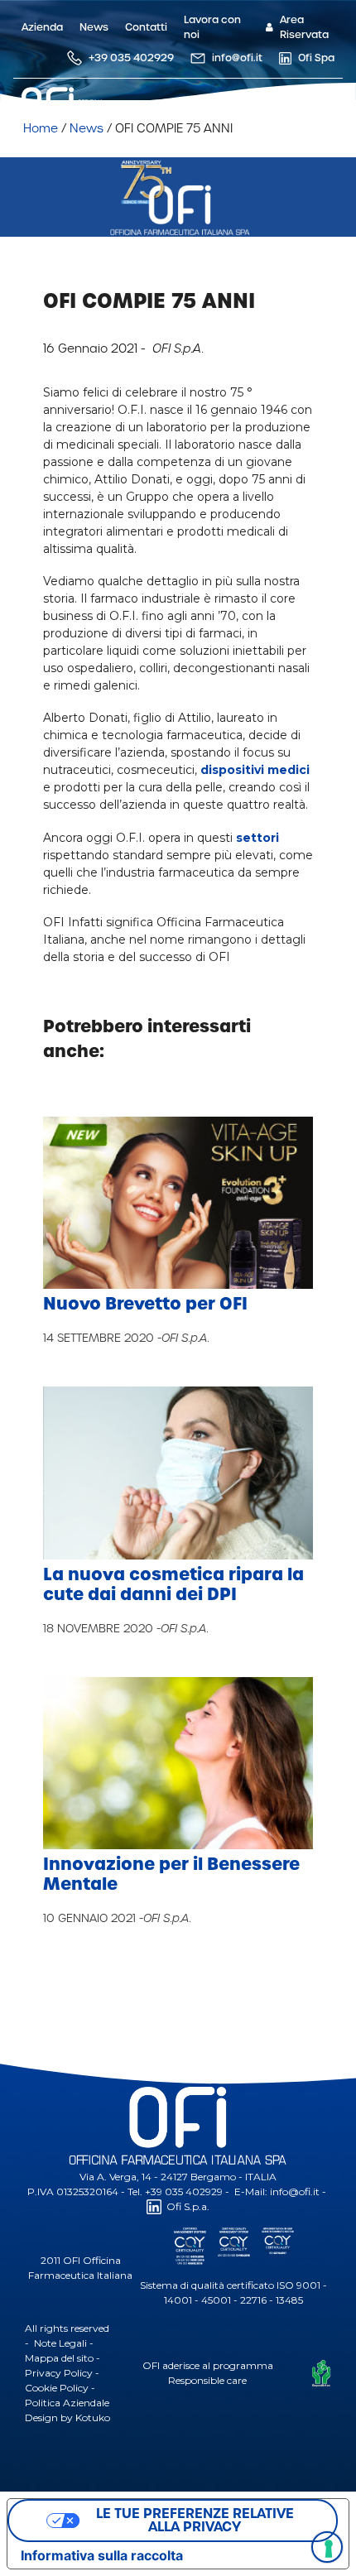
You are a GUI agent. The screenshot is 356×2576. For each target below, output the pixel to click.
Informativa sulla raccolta (102, 2555)
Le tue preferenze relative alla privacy (195, 2520)
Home (41, 128)
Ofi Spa (316, 58)
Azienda (42, 27)
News (94, 27)
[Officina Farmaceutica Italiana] (72, 103)
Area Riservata (304, 27)
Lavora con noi (212, 27)
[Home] (177, 116)
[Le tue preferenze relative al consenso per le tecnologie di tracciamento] (327, 2547)
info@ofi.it (237, 58)
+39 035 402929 (131, 58)
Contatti (146, 27)
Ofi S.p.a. (188, 2206)
